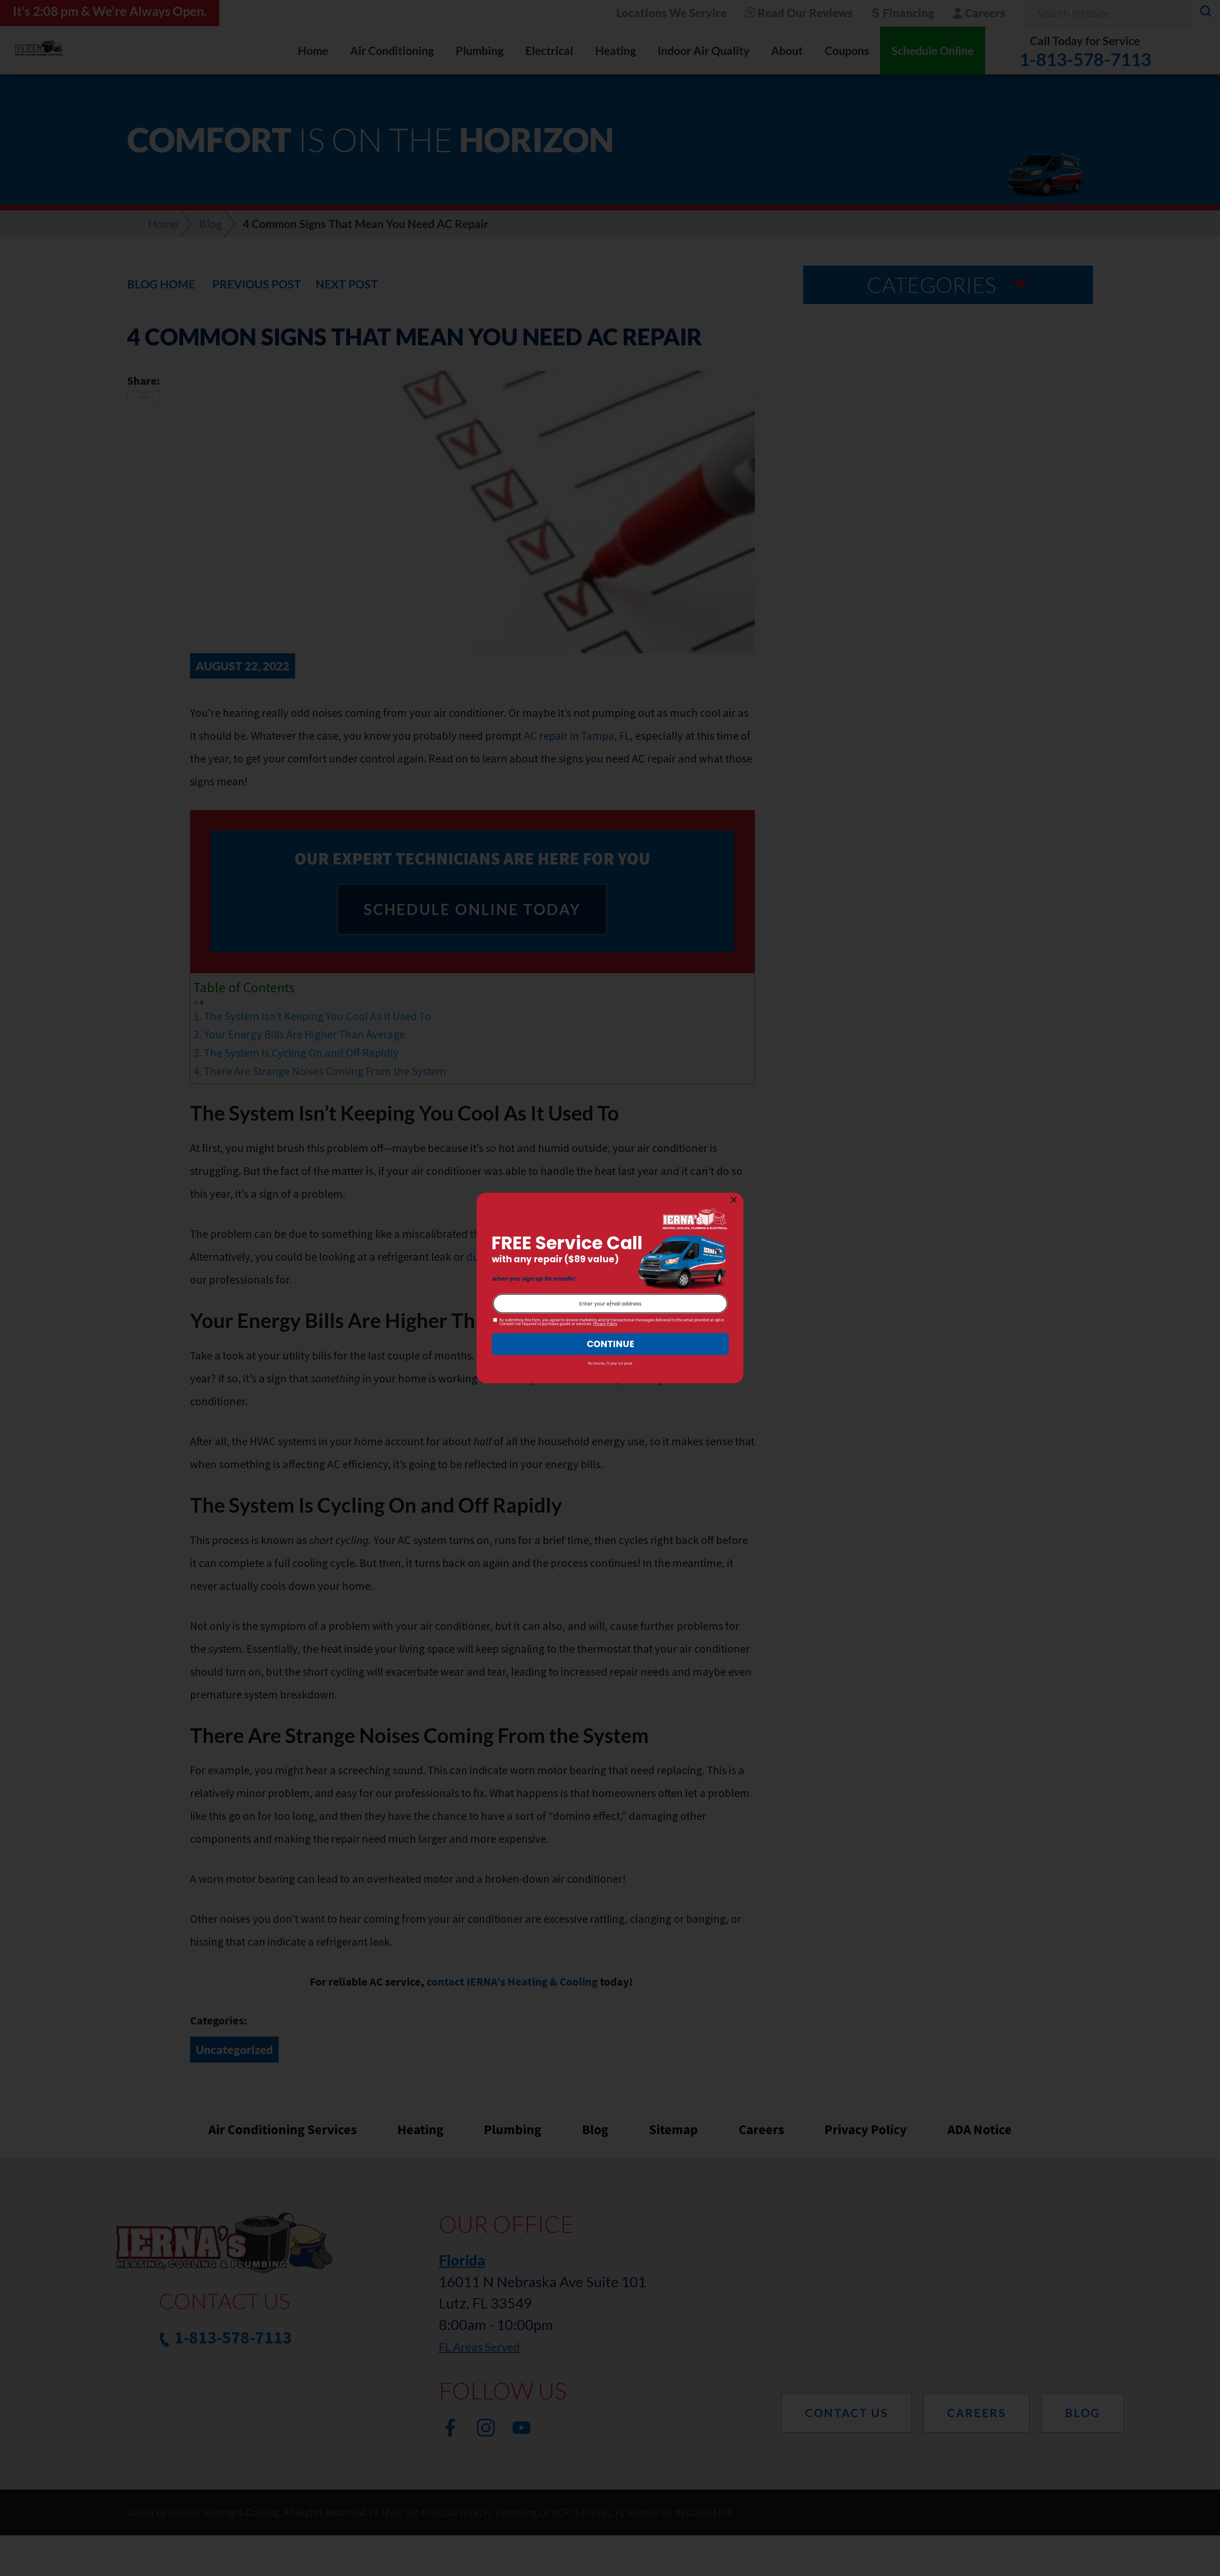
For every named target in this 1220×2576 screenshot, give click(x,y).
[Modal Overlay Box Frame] (610, 1288)
